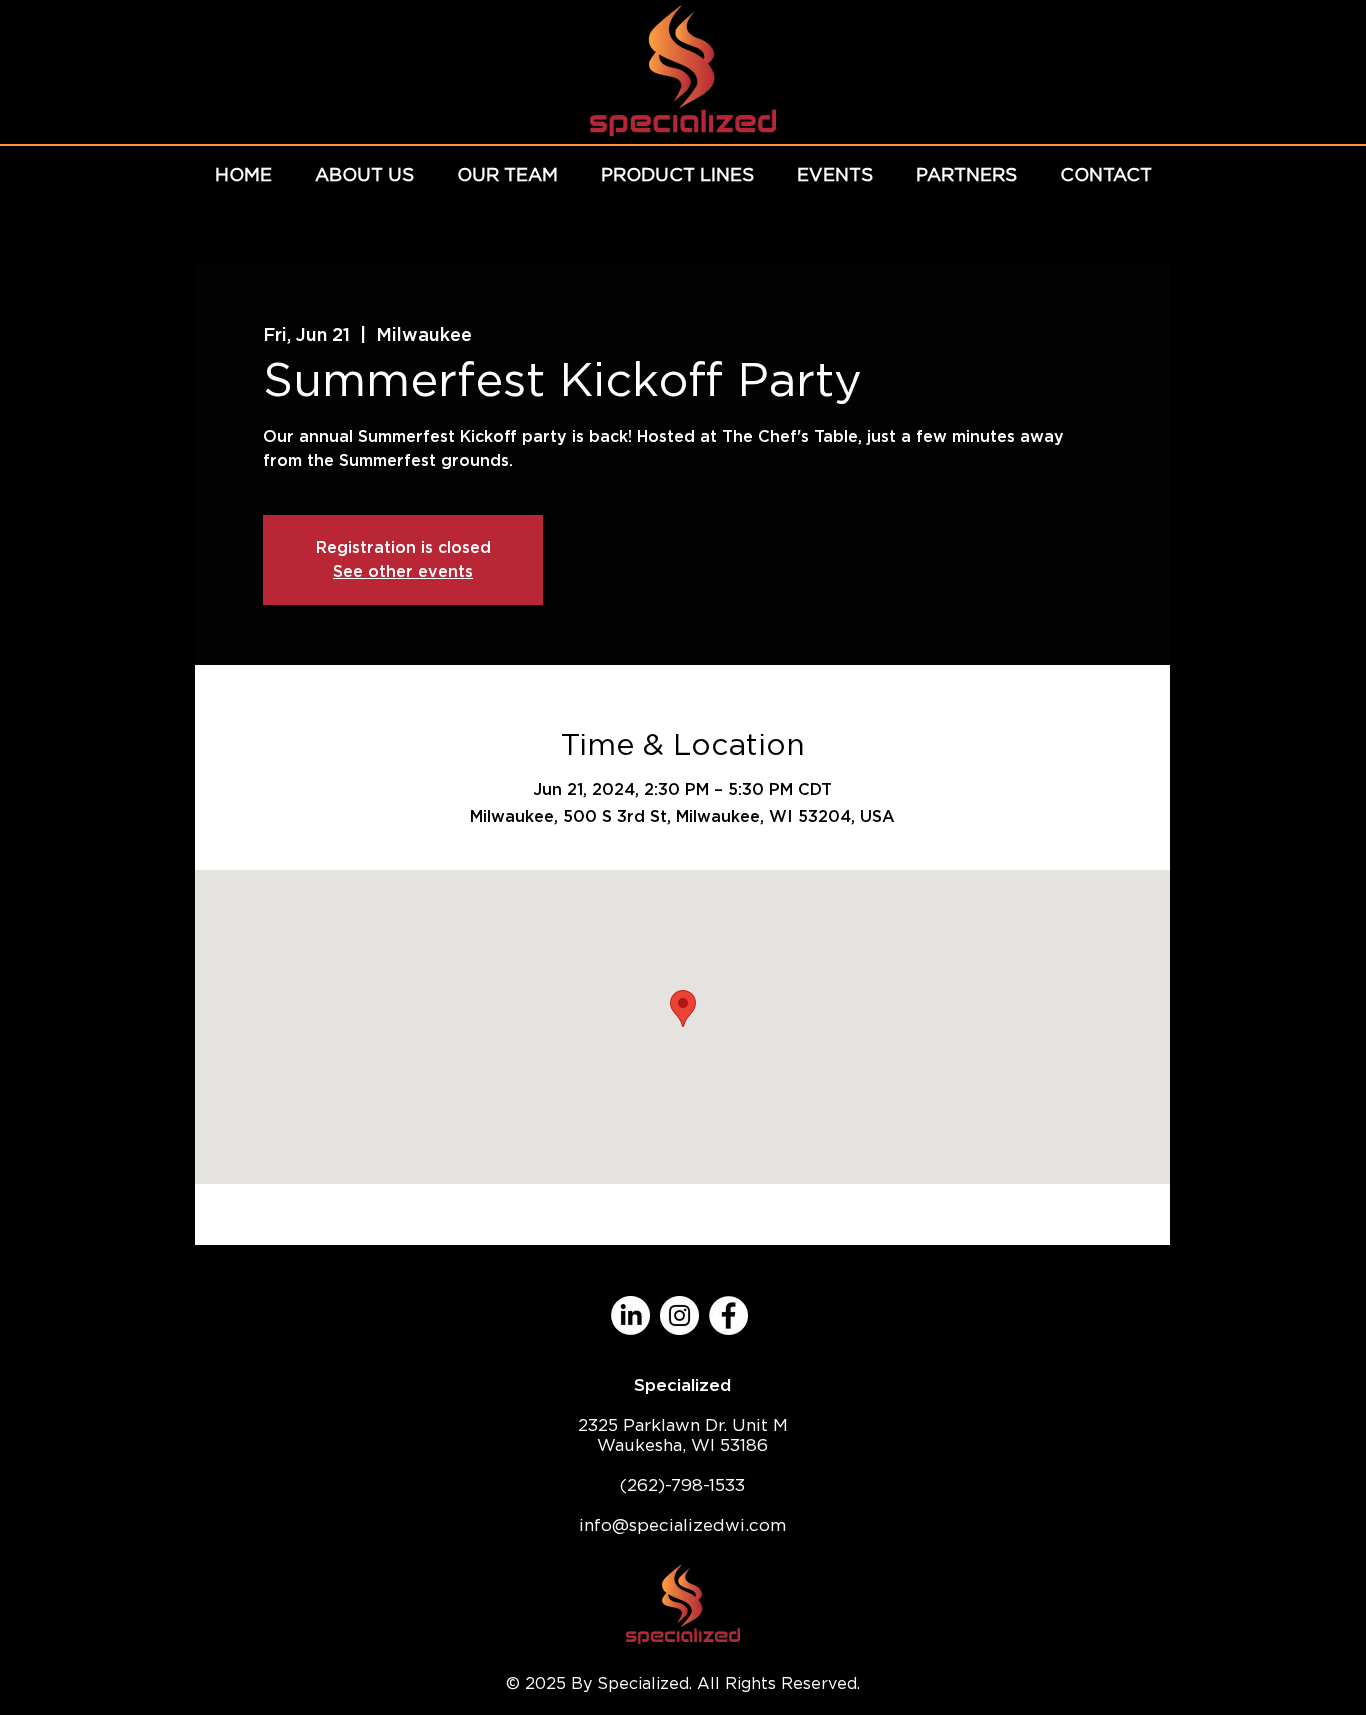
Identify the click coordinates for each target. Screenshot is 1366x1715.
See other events (403, 571)
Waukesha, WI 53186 (682, 1445)
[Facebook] (728, 1315)
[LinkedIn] (630, 1315)
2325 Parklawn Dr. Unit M (683, 1425)
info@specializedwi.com (682, 1525)
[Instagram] (679, 1315)
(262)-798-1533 (682, 1485)
